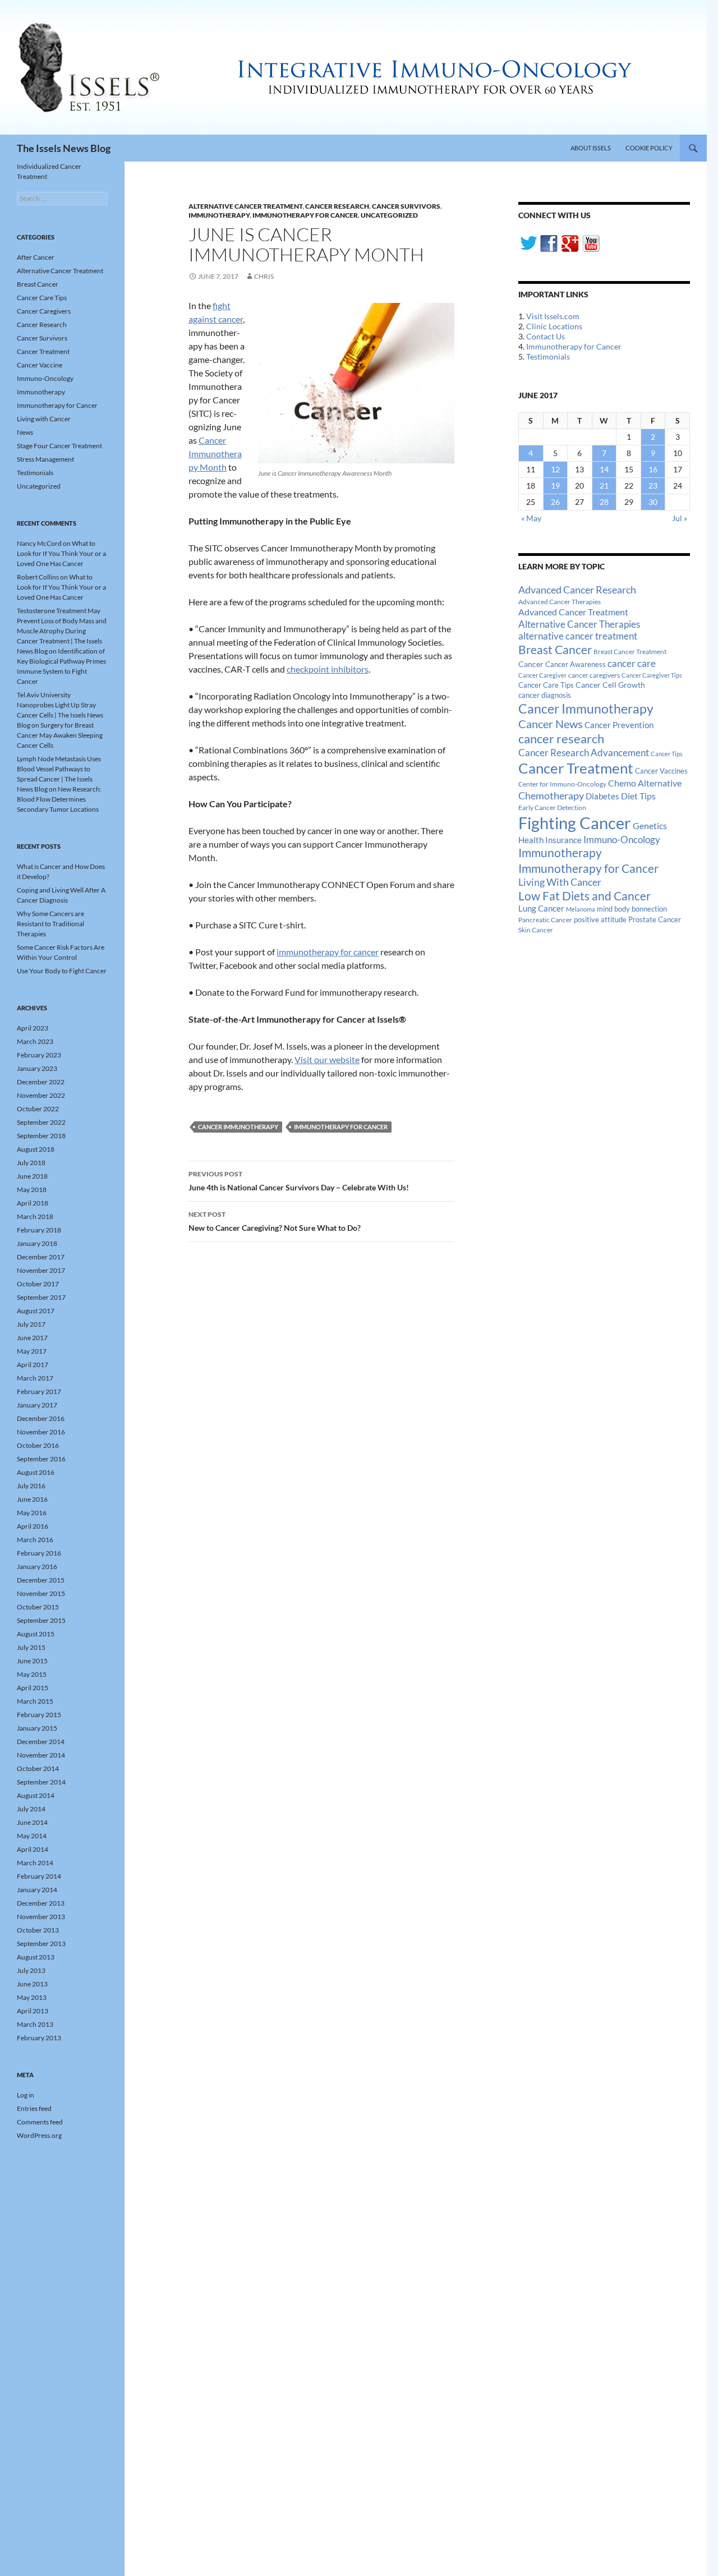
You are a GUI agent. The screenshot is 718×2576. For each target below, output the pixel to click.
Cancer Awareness (576, 664)
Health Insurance (550, 840)
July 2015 (31, 1647)
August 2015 (36, 1634)
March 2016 (35, 1540)
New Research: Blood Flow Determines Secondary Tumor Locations (59, 799)
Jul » (680, 518)
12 (555, 469)
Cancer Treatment (576, 768)
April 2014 (33, 1849)
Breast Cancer (555, 650)
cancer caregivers (594, 675)
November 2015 (41, 1593)
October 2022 (38, 1109)
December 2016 (41, 1418)
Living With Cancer (560, 882)
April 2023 (33, 1028)
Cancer (531, 664)
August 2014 (36, 1795)
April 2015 (33, 1688)
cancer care (632, 664)
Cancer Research (337, 206)
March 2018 (35, 1216)
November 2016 (41, 1432)
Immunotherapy (219, 215)
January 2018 (37, 1243)
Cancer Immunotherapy (238, 1127)
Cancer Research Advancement (584, 753)
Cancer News (551, 724)
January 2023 (37, 1068)
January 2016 (37, 1567)
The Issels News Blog (64, 148)
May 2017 (32, 1351)
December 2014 (41, 1742)
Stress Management (45, 459)
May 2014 (32, 1836)
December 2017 (41, 1257)
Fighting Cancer (575, 823)
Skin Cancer (536, 930)
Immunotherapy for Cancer (305, 215)
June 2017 (32, 1338)
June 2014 (32, 1822)
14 (604, 469)
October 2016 (38, 1445)
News (25, 432)
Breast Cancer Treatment (630, 652)
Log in (26, 2095)
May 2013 (32, 1997)
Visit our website (327, 1059)
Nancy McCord (39, 543)
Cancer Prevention (619, 725)
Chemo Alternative (645, 783)
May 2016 (32, 1513)
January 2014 (37, 1890)
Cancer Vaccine (40, 365)
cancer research (561, 739)
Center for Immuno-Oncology (562, 784)
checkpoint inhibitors (328, 669)
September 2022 (41, 1122)
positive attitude (600, 920)
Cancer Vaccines (661, 771)
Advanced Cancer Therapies (560, 602)
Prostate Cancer (655, 919)
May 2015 (32, 1674)
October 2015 (38, 1607)
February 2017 (39, 1392)
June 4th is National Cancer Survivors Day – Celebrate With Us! (299, 1181)
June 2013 (32, 1984)
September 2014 (41, 1782)
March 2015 (35, 1701)
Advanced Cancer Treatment (573, 612)
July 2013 (31, 1970)
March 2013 (35, 2024)
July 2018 (31, 1163)
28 (604, 502)
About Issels (591, 148)
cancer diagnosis (545, 695)
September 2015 (41, 1620)
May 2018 (32, 1190)
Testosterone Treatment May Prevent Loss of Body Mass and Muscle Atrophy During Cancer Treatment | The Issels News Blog (62, 631)
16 (653, 469)
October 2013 (38, 1930)
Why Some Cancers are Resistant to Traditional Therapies (50, 924)
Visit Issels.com (553, 316)
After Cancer (36, 257)
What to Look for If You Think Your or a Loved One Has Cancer (61, 553)
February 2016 (39, 1553)
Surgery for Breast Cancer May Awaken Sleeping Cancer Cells (60, 735)
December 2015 (41, 1580)
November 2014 (41, 1755)
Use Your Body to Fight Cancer (62, 971)
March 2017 (35, 1378)
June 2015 (32, 1661)
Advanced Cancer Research (577, 590)
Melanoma (581, 909)
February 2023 (39, 1055)
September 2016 (41, 1459)
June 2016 (32, 1499)
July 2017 (31, 1324)
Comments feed (40, 2122)
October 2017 (38, 1284)
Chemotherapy (551, 795)
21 (604, 486)
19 (555, 486)
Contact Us (546, 336)
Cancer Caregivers (44, 311)
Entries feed (34, 2108)
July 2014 (31, 1809)
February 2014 (39, 1876)
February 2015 (39, 1715)
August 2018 (36, 1149)
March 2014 (35, 1863)
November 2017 (41, 1270)
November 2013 (41, 1917)
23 (653, 486)
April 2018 (33, 1203)
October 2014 (38, 1768)
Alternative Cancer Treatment (245, 206)
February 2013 (39, 2038)
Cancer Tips (667, 754)
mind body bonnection (632, 909)
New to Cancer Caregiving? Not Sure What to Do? (275, 1221)
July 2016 (31, 1486)
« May (531, 518)
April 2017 (33, 1365)
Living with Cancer (44, 419)
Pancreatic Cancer (545, 920)
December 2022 (41, 1082)
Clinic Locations (554, 326)
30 (653, 502)
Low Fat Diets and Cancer (584, 896)
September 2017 (41, 1297)
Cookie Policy (649, 148)
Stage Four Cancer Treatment (59, 446)
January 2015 (37, 1728)
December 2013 (41, 1903)
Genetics (650, 825)
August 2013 (36, 1957)
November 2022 (41, 1095)
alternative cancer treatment (578, 636)
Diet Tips (638, 796)
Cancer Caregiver (542, 675)
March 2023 (35, 1041)
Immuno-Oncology (622, 840)
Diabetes (602, 796)
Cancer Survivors (406, 206)
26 (555, 502)
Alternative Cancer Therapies (579, 624)
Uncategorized (389, 215)
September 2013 (41, 1944)
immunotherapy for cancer (328, 952)
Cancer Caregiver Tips (652, 675)
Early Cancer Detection (552, 808)
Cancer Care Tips (546, 685)
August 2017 (36, 1311)
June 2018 (32, 1176)
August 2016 (36, 1472)
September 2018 (41, 1136)
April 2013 (33, 2011)
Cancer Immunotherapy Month (215, 454)
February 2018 (39, 1230)
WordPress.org (39, 2135)
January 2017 (37, 1405)
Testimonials (548, 357)
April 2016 (33, 1526)
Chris (264, 276)
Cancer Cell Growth (610, 685)
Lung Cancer (541, 909)
